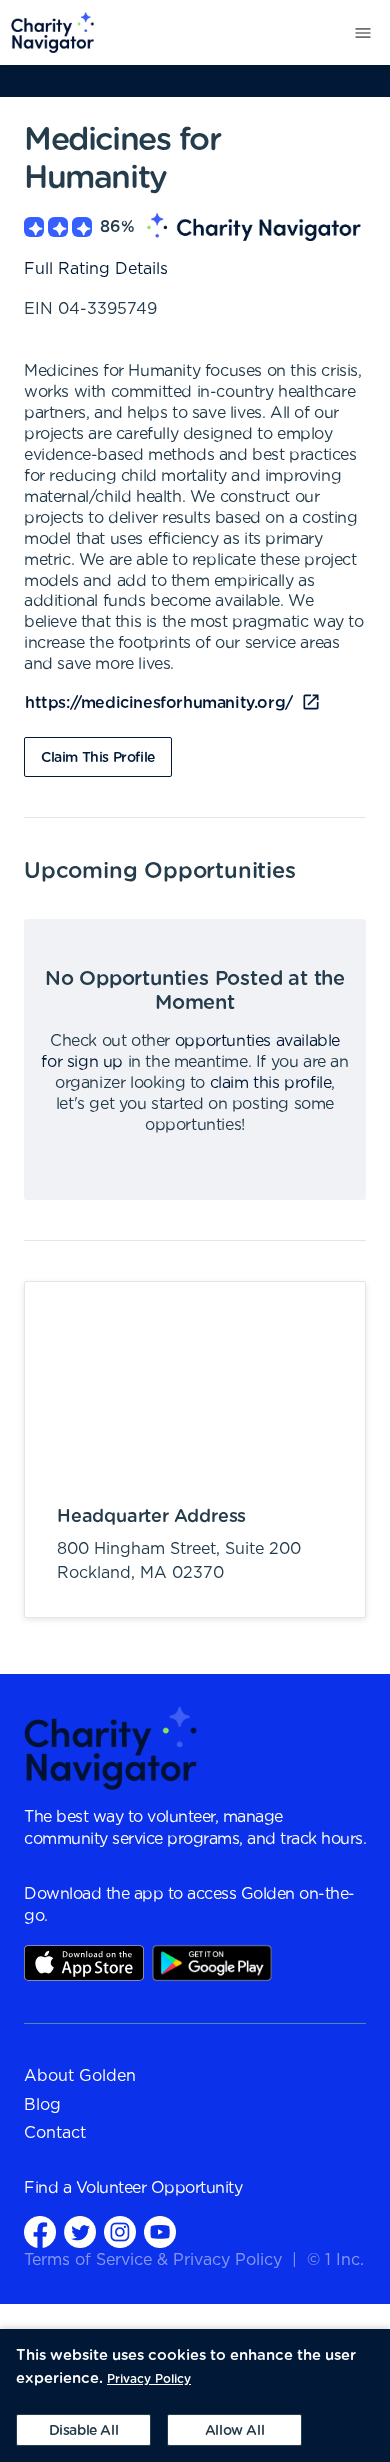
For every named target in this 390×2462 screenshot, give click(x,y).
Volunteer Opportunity (159, 2188)
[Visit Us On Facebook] (40, 2231)
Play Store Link (212, 1963)
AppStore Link (84, 1963)
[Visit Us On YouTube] (160, 2231)
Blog (42, 2105)
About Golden (80, 2076)
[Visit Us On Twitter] (80, 2231)
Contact (55, 2133)
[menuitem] (47, 32)
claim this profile (271, 1083)
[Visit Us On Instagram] (120, 2231)
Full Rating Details (96, 269)
